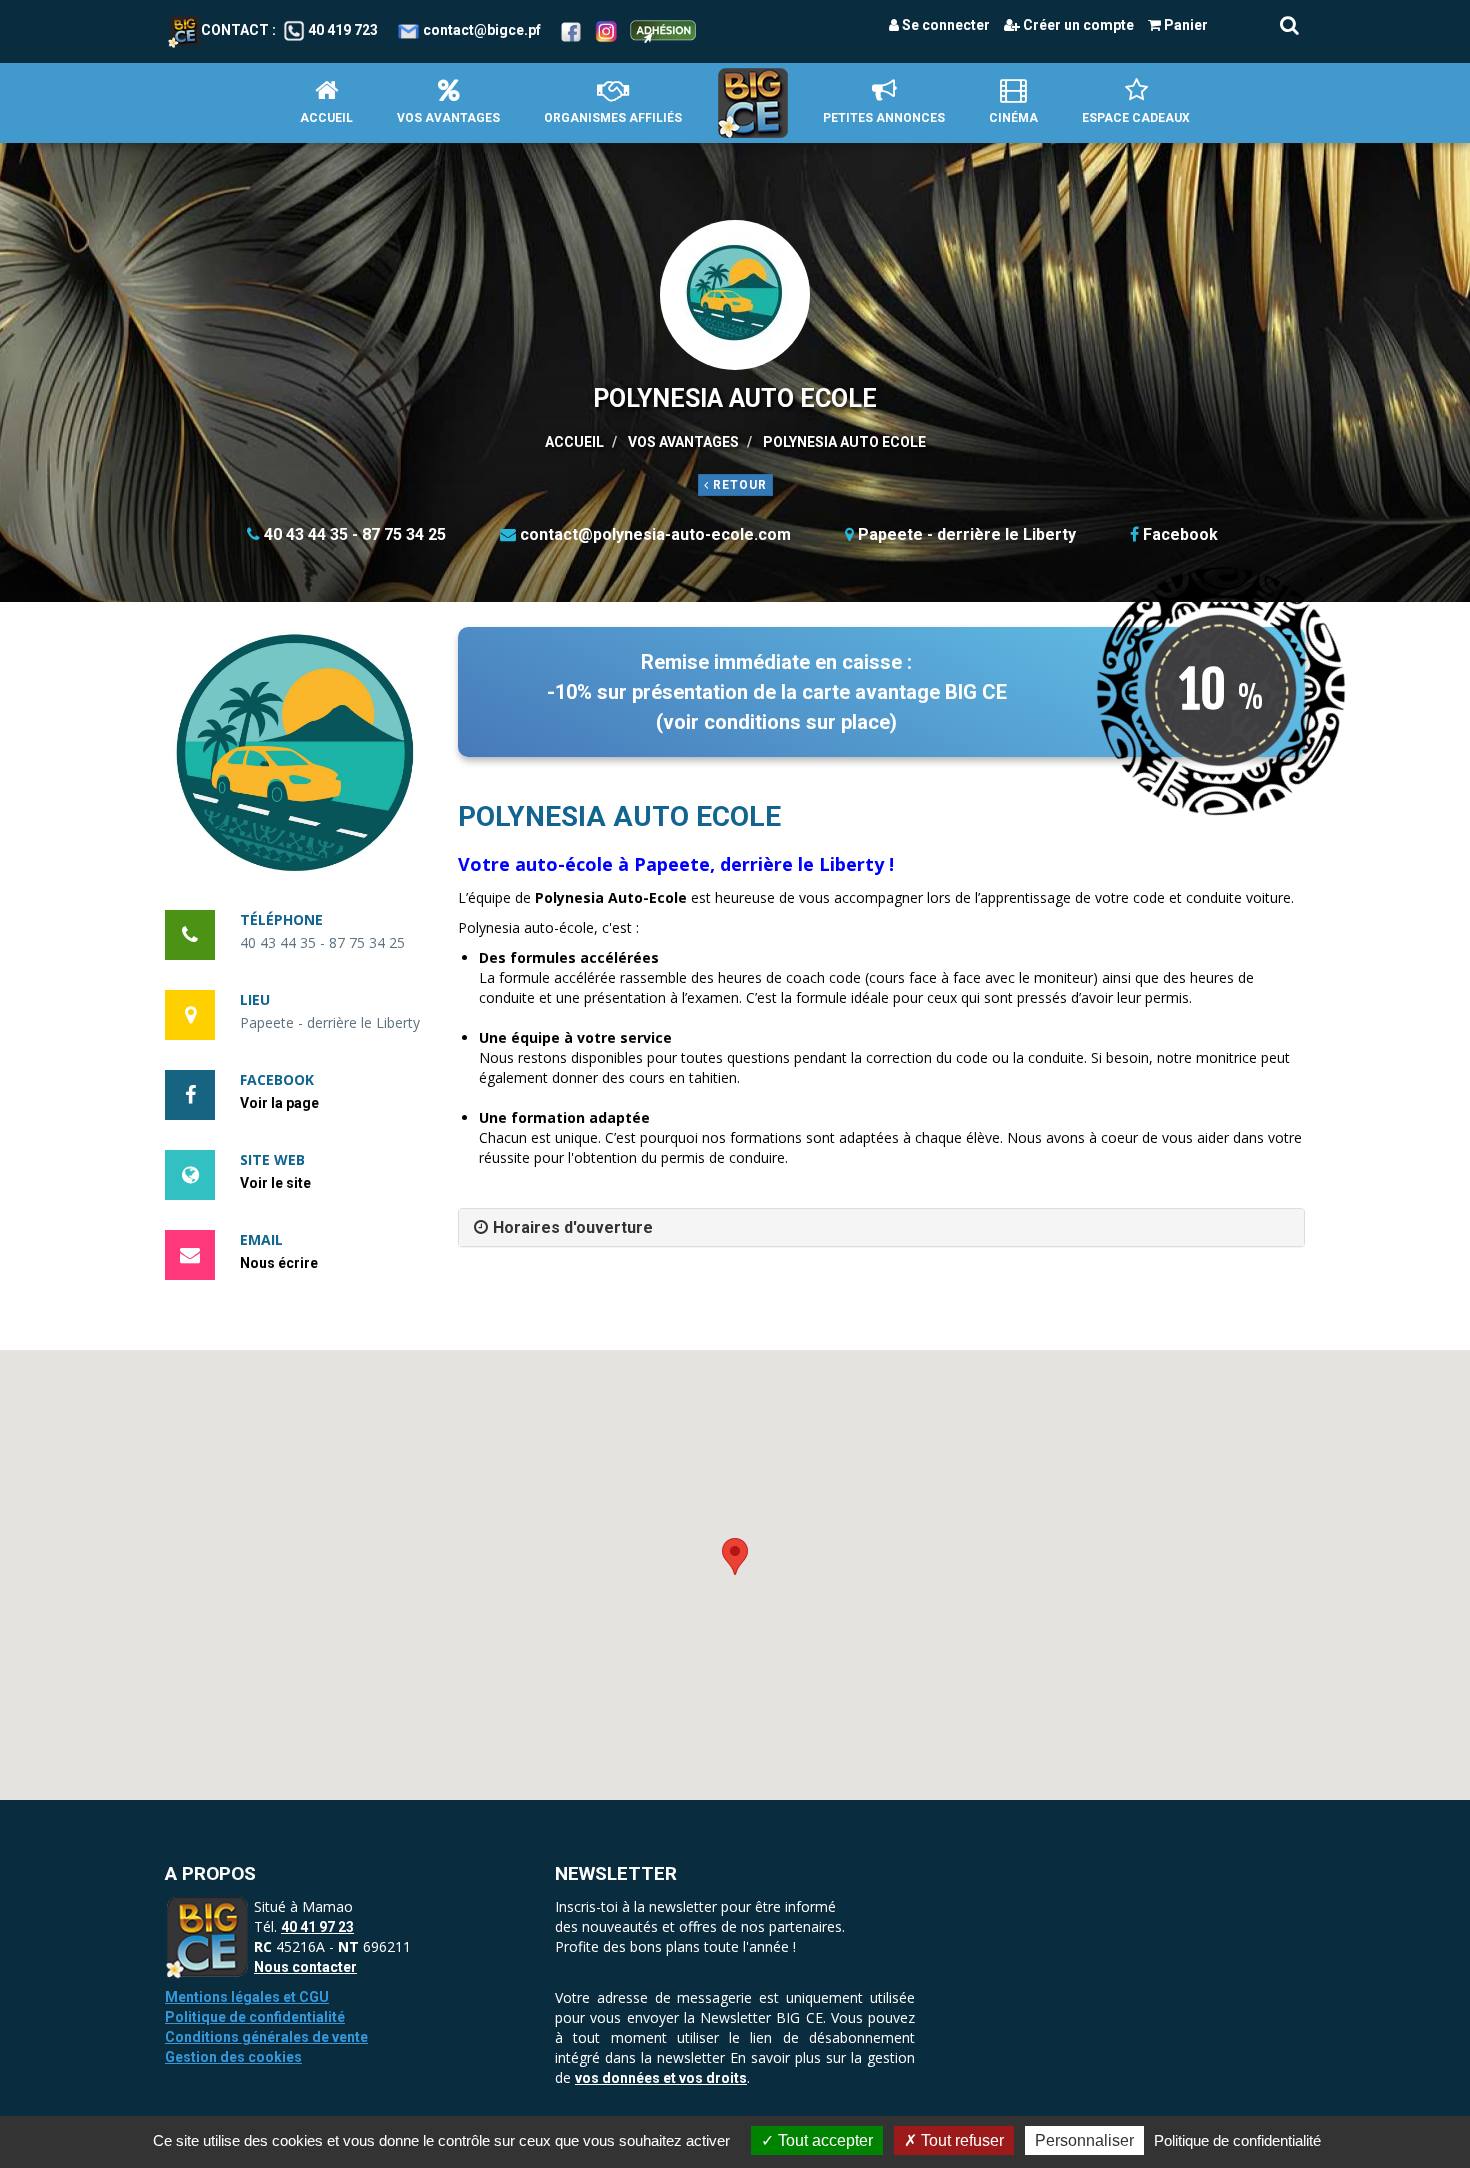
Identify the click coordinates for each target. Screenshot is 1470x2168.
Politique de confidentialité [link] (1237, 2140)
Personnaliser (1084, 2140)
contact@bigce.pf (482, 30)
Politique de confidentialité (255, 2017)
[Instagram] (606, 30)
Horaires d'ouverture (573, 1227)
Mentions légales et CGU (247, 1997)
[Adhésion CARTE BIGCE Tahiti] (663, 30)
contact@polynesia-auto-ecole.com (655, 534)
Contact (235, 30)
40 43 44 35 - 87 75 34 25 (355, 534)
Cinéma (1013, 118)
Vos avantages (448, 118)
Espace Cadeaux (1136, 118)
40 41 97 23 (317, 1927)
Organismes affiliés (613, 118)
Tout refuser (960, 2140)
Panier (1184, 25)
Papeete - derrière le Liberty (967, 534)
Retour (738, 485)
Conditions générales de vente (266, 2037)
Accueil (326, 118)
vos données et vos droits (661, 2078)
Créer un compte (1077, 25)
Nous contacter (305, 1967)
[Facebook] (571, 30)
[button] (296, 758)
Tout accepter (823, 2140)
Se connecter (944, 25)
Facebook (1180, 534)
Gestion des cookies (233, 2057)
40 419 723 (343, 30)
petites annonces (884, 118)
